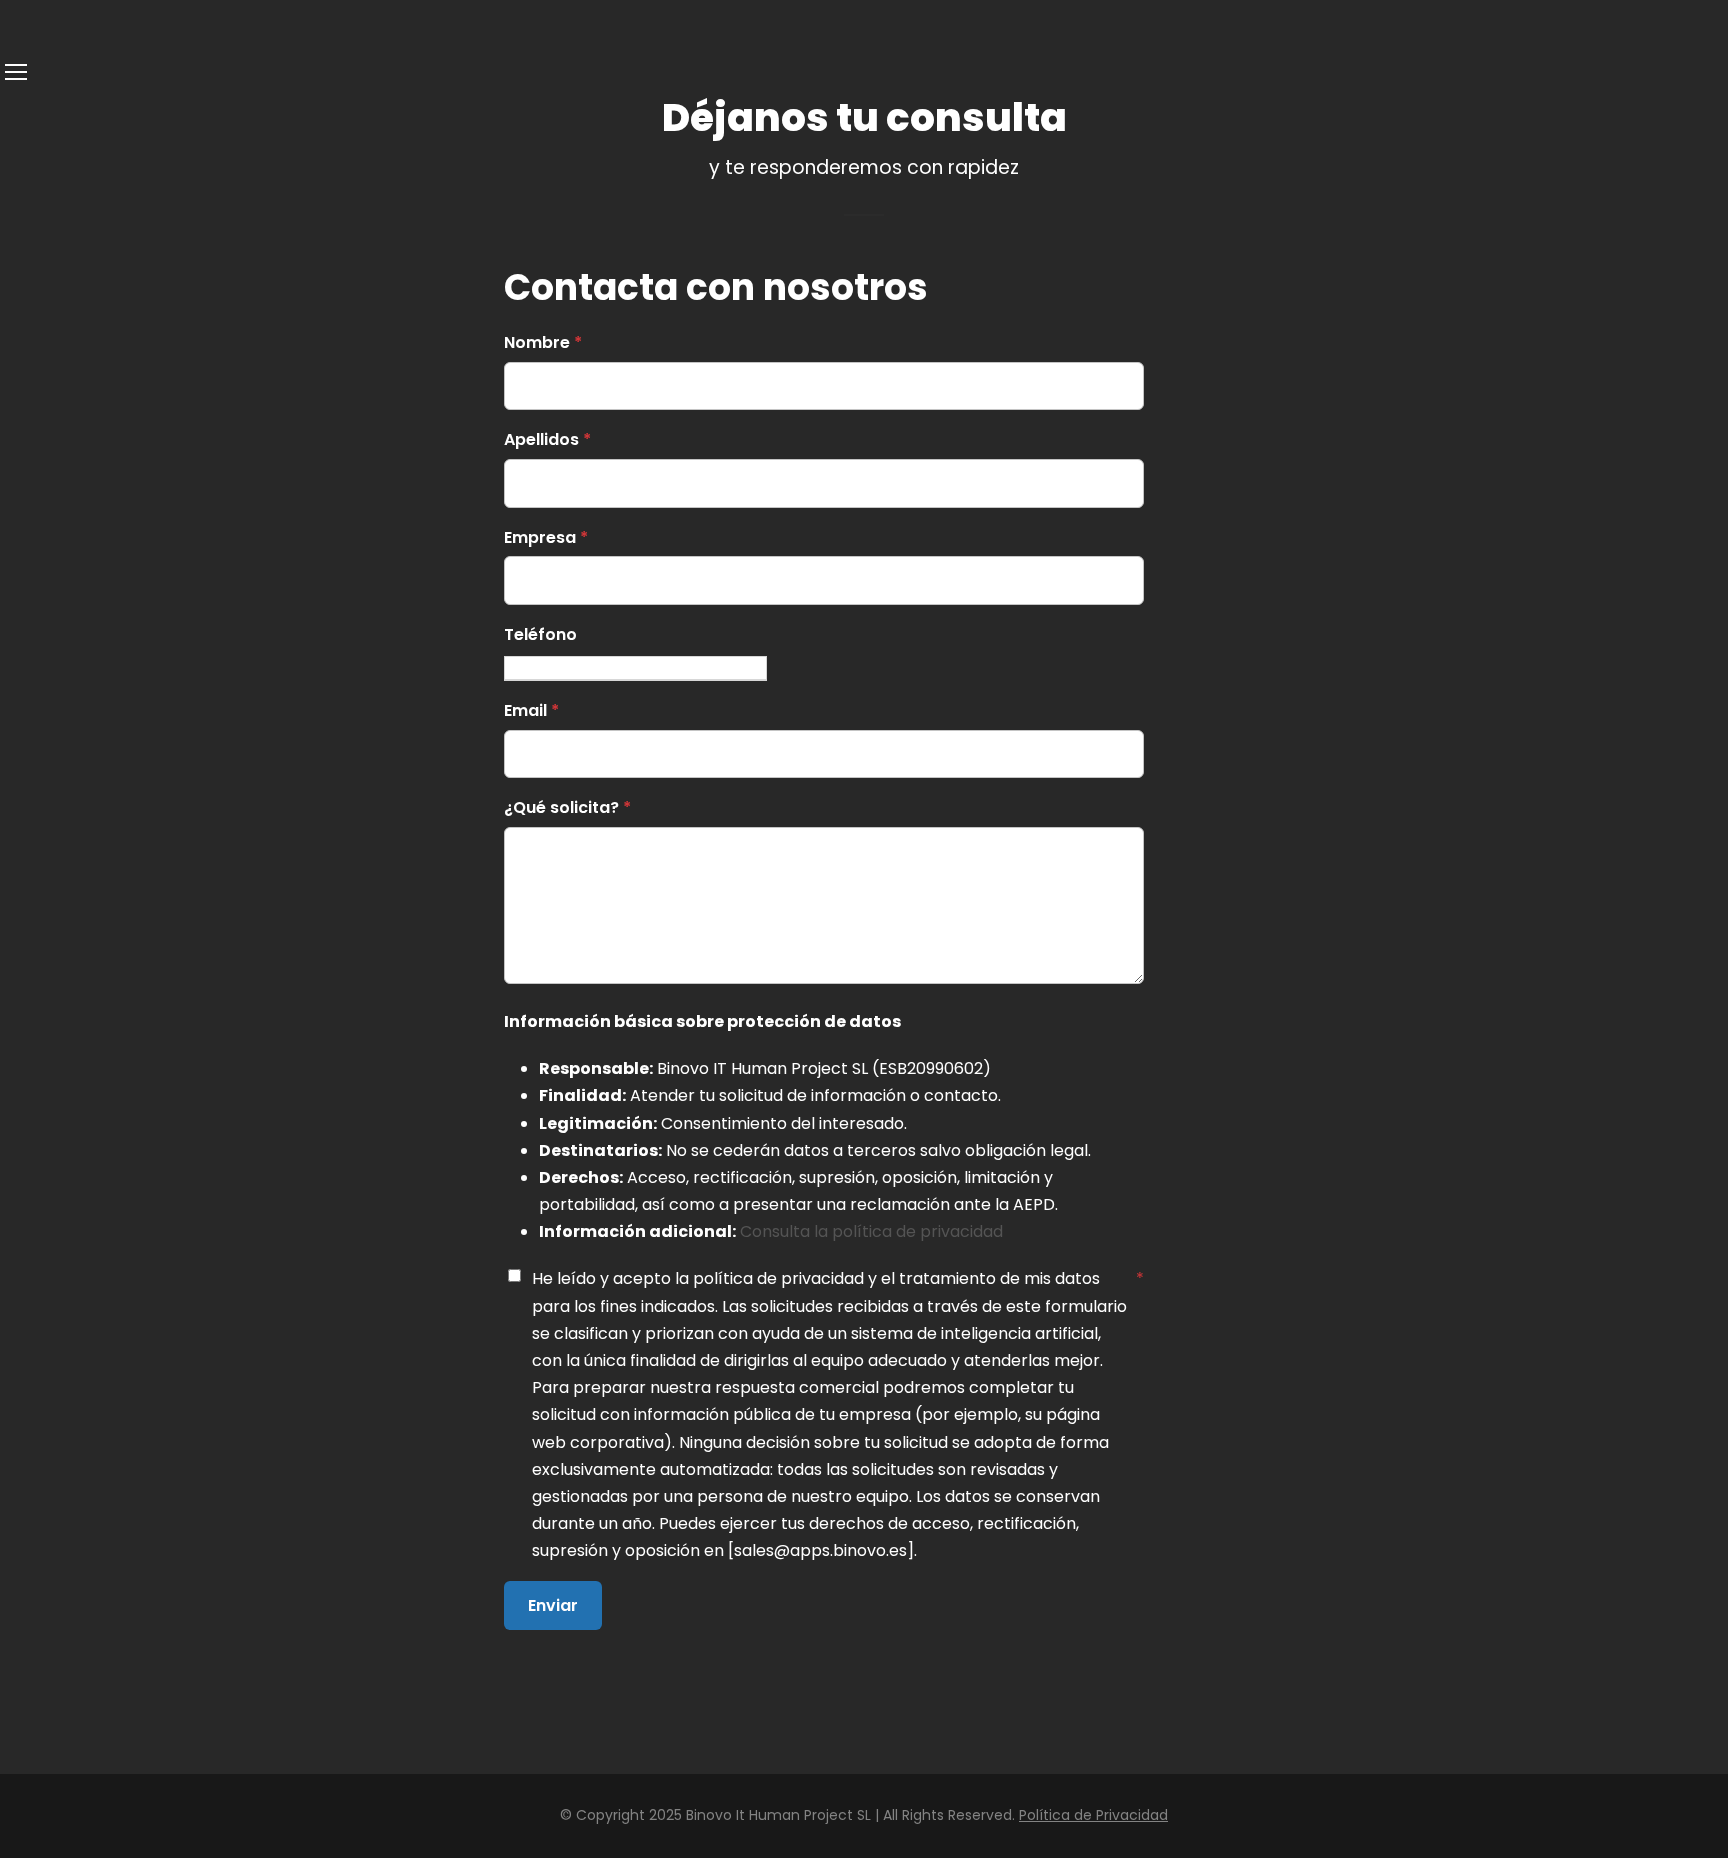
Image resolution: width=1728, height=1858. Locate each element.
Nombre (543, 342)
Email (531, 710)
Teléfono (540, 634)
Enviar (553, 1605)
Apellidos (547, 439)
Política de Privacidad (1093, 1815)
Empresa (546, 537)
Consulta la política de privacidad (871, 1231)
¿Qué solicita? (567, 807)
